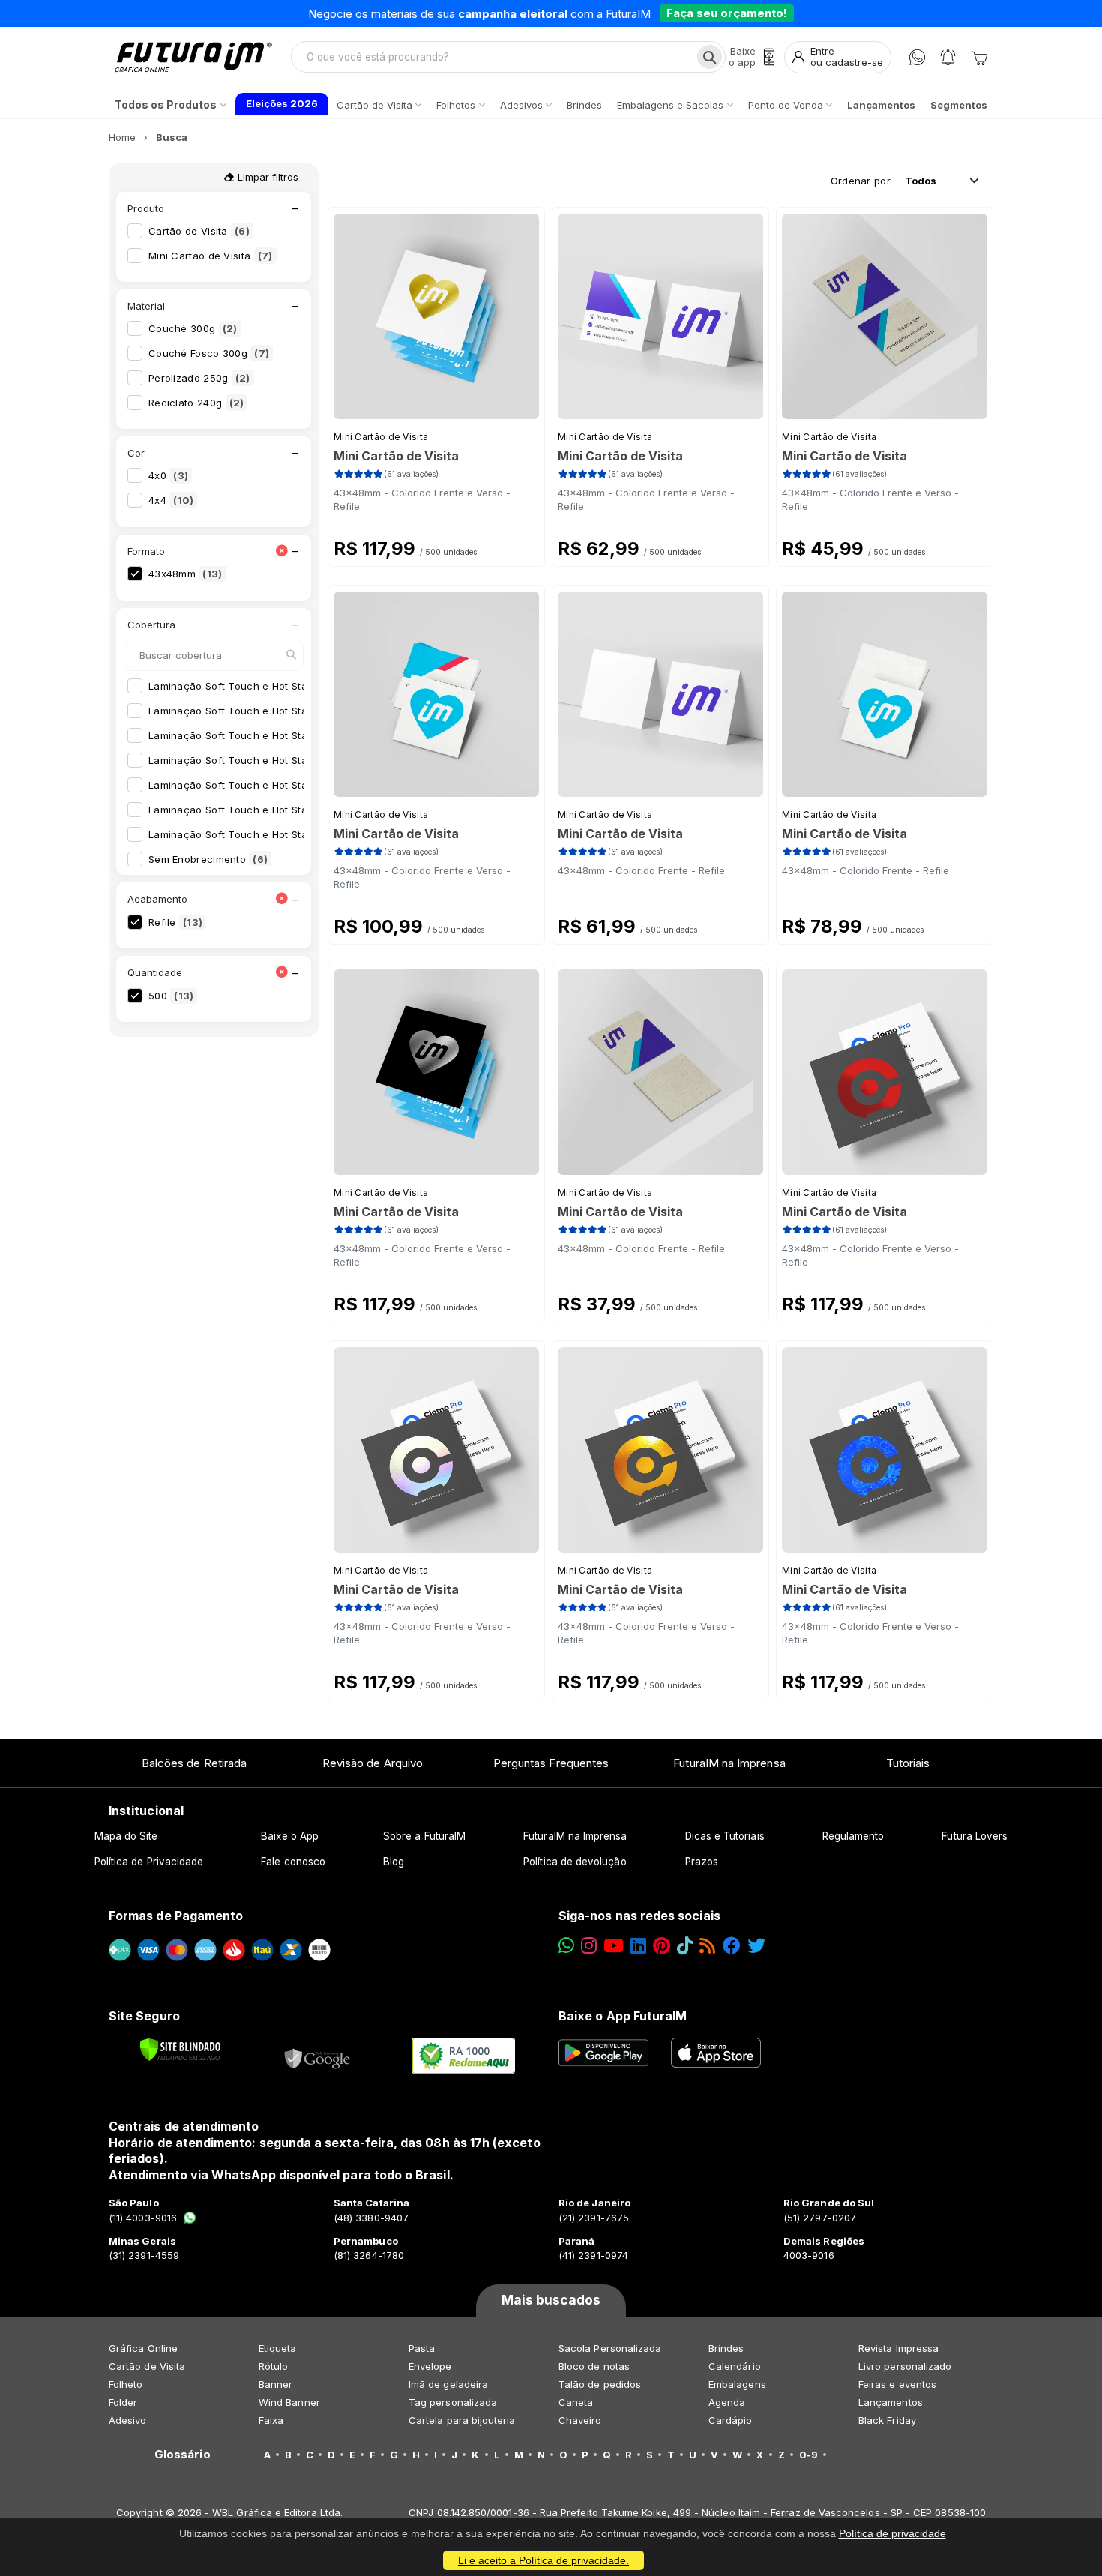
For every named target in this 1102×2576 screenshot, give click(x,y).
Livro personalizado (905, 2366)
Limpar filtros (267, 177)
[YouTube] (614, 1946)
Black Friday (887, 2420)
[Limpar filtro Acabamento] (281, 899)
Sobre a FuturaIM (424, 1836)
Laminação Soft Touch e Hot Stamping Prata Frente (284, 810)
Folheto (126, 2384)
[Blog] (707, 1946)
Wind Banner (289, 2402)
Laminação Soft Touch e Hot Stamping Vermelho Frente (295, 834)
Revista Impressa (898, 2348)
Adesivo (127, 2420)
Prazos (702, 1862)
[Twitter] (756, 1946)
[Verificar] (180, 2050)
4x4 (171, 500)
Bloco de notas (594, 2366)
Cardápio (731, 2420)
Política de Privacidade (149, 1862)
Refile (175, 922)
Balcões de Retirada (194, 1763)
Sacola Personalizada (610, 2348)
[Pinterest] (662, 1946)
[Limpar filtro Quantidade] (281, 973)
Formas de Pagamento (176, 1916)
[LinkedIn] (638, 1946)
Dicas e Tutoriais (725, 1836)
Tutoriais (908, 1763)
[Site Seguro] (318, 2056)
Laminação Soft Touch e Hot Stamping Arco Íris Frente (292, 686)
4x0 (168, 475)
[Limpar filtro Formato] (281, 551)
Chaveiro (580, 2420)
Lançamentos (891, 2402)
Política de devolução (575, 1862)
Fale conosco (293, 1862)
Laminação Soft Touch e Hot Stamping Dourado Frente (292, 735)
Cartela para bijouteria (462, 2420)
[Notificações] (948, 57)
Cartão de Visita (199, 231)
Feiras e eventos (897, 2384)
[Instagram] (589, 1946)
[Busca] (710, 57)
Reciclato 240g (196, 403)
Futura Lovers (975, 1836)
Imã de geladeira (448, 2384)
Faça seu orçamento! (727, 13)
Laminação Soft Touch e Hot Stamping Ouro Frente (283, 760)
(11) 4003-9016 (143, 2218)
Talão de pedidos (600, 2384)
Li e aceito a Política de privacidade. (544, 2560)
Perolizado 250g (199, 378)
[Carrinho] (979, 57)
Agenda (727, 2402)
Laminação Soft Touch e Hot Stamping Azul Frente (282, 711)
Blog (394, 1862)
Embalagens (737, 2384)
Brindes (726, 2348)
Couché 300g (193, 328)
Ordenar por (861, 181)
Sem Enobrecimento (208, 859)
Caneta (576, 2402)
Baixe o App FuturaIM (623, 2016)
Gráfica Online (143, 2348)
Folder (123, 2402)
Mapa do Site (126, 1836)
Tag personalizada (453, 2402)
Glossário (183, 2455)
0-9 (809, 2455)
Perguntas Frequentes (551, 1763)
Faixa (271, 2420)
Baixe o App (290, 1836)
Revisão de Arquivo (373, 1763)
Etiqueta (278, 2348)
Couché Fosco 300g (209, 353)
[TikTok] (685, 1946)
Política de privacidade (892, 2533)
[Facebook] (732, 1946)
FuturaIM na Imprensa (729, 1763)
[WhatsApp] (917, 57)
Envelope (430, 2366)
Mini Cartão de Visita (211, 256)
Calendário (735, 2366)
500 (171, 996)
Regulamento (853, 1836)
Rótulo (273, 2366)
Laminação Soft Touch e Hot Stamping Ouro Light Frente (297, 785)
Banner (275, 2384)
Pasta (422, 2348)
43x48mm (186, 574)
